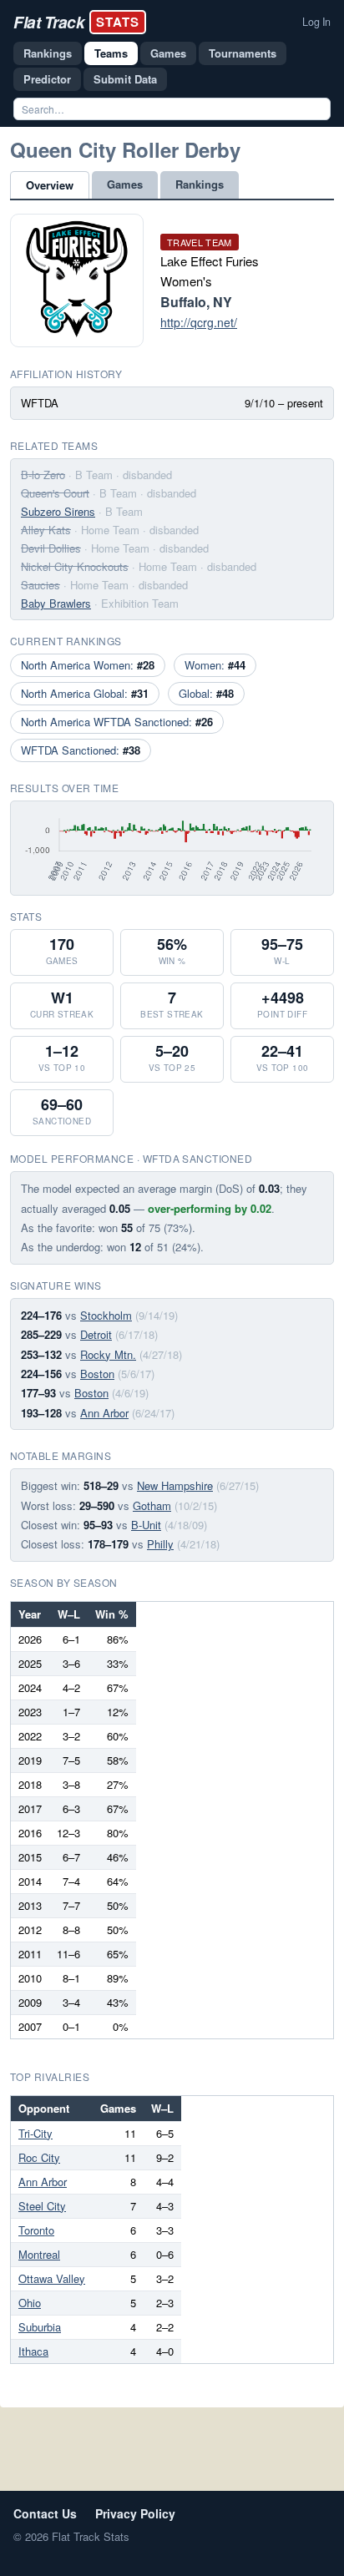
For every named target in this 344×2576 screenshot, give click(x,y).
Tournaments (243, 53)
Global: (206, 693)
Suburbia (40, 2327)
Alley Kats (46, 530)
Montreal (39, 2254)
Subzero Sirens (58, 511)
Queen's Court (55, 493)
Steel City (42, 2206)
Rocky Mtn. (108, 1354)
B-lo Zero (43, 475)
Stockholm (106, 1315)
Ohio (30, 2303)
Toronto (36, 2230)
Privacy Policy (135, 2513)
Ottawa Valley (52, 2278)
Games (168, 53)
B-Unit (146, 1525)
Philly (160, 1544)
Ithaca (33, 2351)
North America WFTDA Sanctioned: (117, 722)
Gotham (152, 1505)
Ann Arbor (104, 1413)
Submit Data (125, 79)
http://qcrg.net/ (199, 322)
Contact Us (45, 2513)
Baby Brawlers (56, 603)
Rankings (48, 53)
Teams (111, 53)
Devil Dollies (51, 548)
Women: (215, 665)
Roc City (39, 2157)
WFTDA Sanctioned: (81, 750)
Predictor (47, 79)
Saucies (40, 585)
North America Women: (88, 665)
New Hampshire (175, 1485)
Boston (97, 1374)
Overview (50, 185)
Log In (316, 22)
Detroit (96, 1334)
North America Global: (85, 693)
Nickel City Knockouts (75, 566)
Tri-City (35, 2133)
